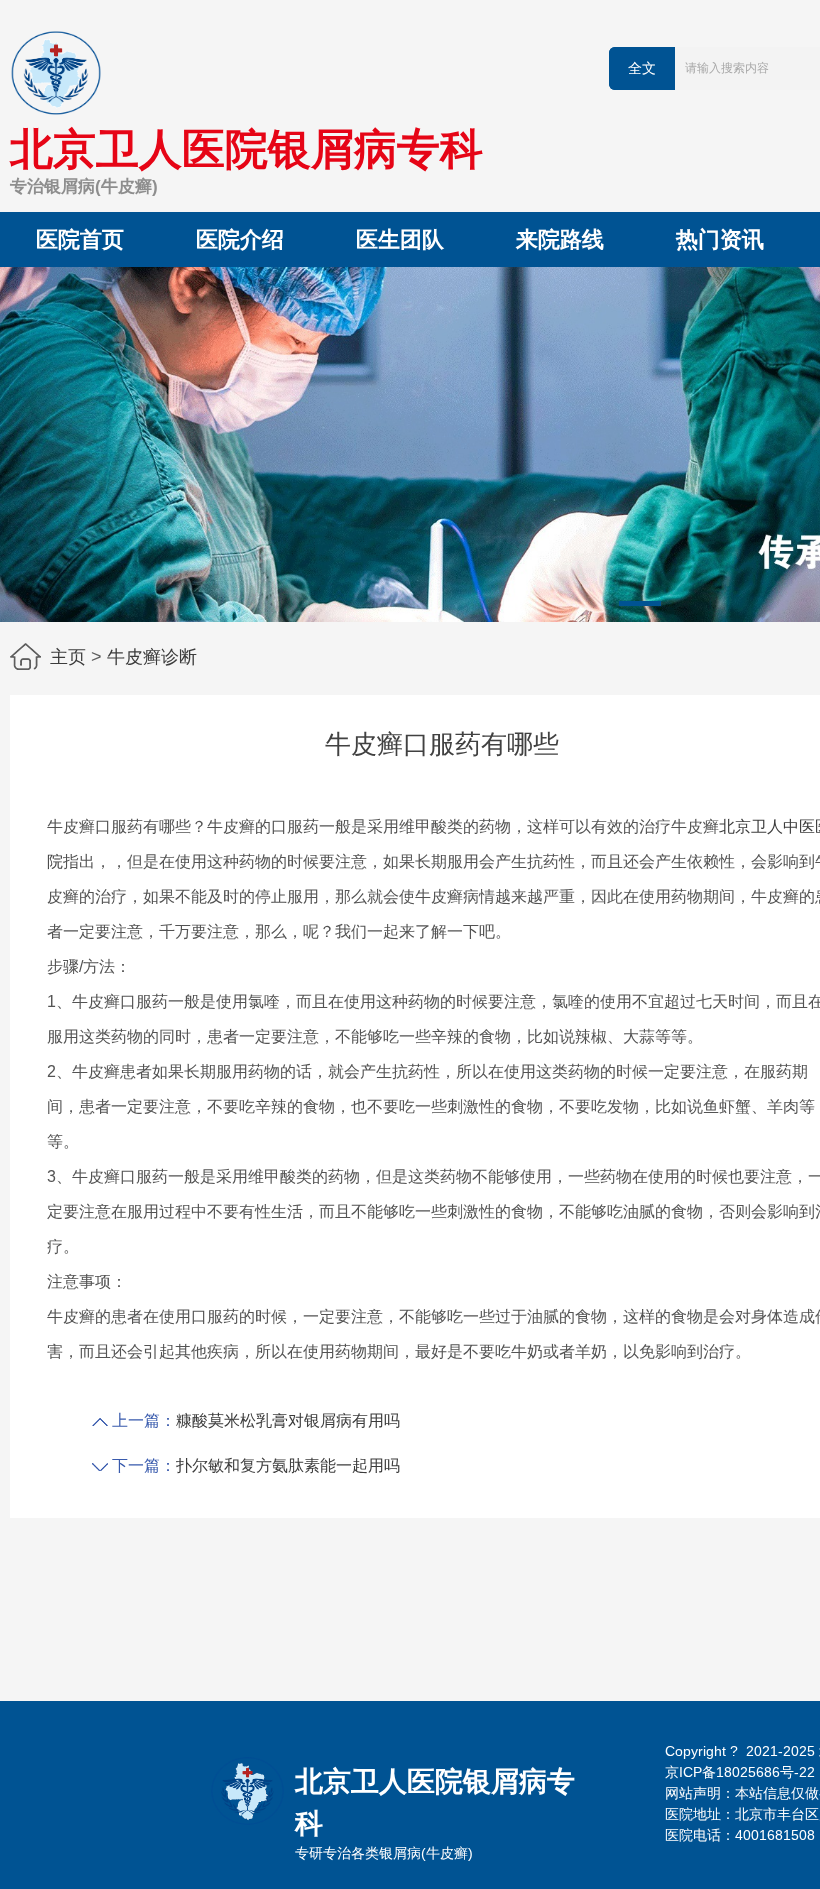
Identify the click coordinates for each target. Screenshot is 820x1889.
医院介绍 (240, 239)
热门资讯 (720, 239)
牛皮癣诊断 (152, 657)
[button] (640, 603)
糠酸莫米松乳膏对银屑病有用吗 (288, 1420)
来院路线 (560, 239)
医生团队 (400, 239)
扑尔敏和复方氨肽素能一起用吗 (288, 1465)
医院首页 (80, 239)
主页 (68, 657)
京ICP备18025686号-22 (740, 1772)
